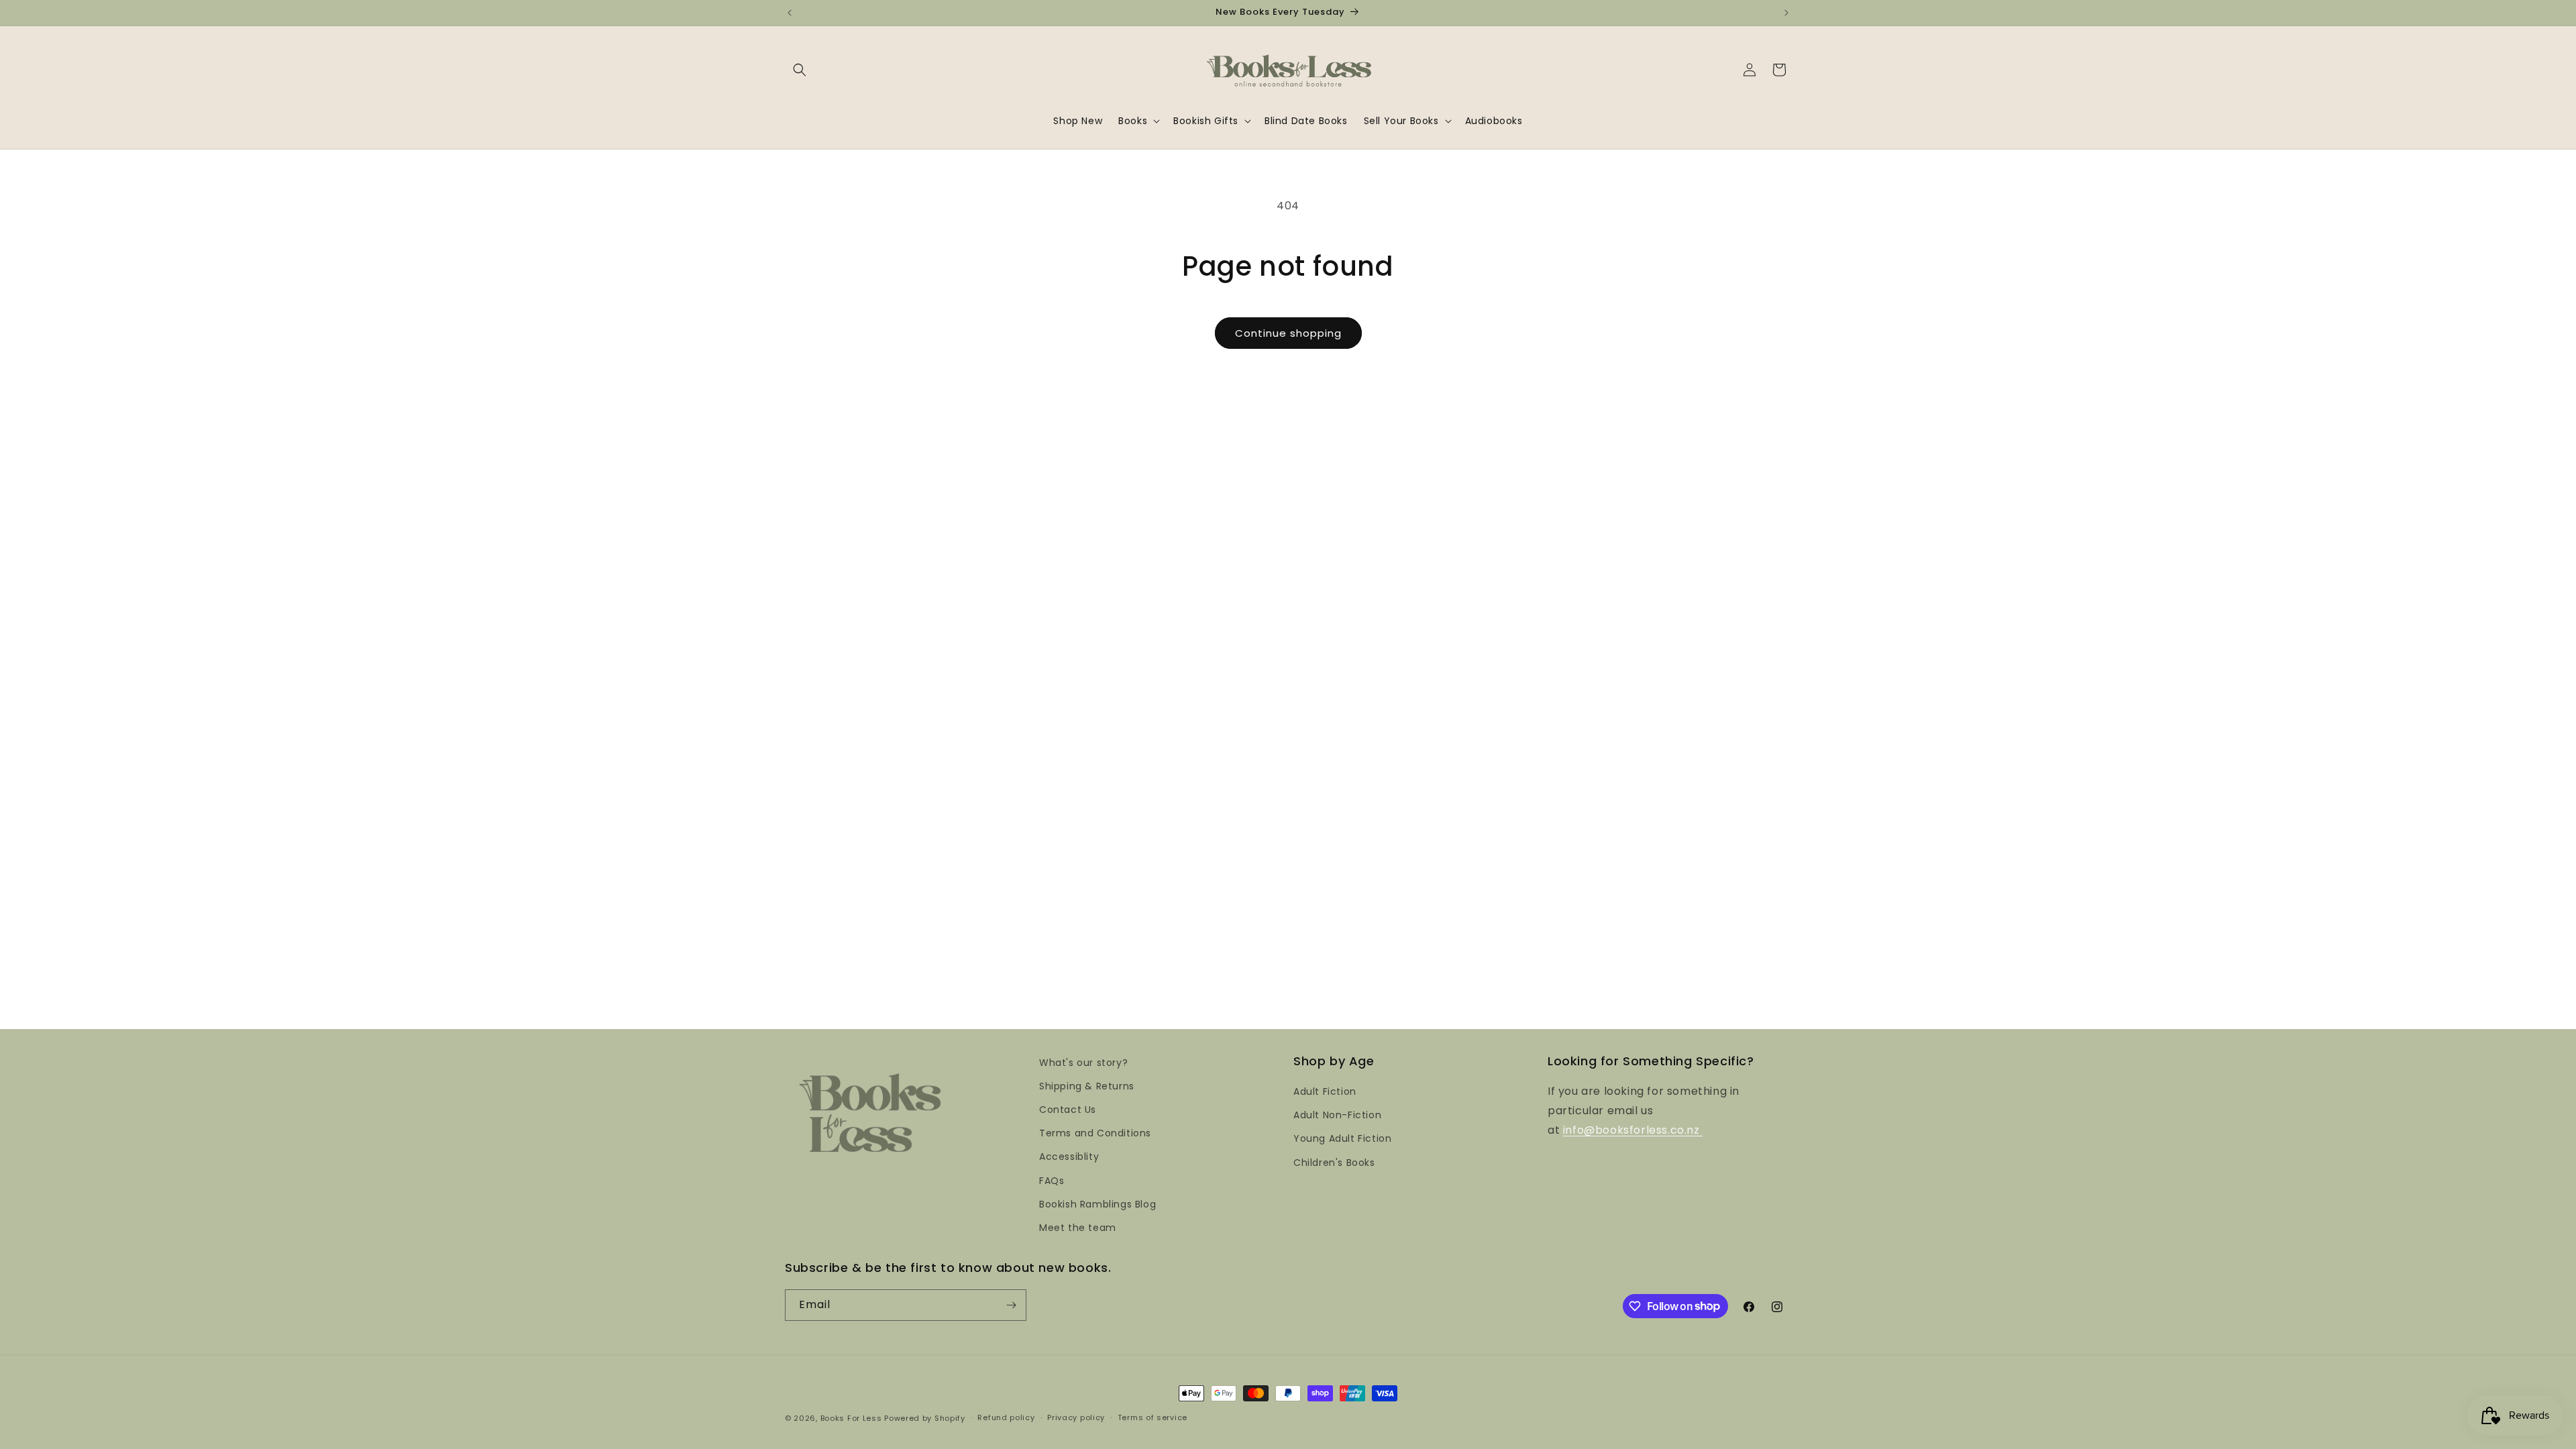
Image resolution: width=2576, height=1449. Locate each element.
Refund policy (1006, 1417)
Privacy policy (1076, 1417)
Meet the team (1078, 1228)
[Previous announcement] (790, 13)
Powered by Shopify (925, 1418)
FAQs (1052, 1181)
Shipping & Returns (1087, 1086)
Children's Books (1334, 1163)
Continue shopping (1288, 333)
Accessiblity (1069, 1157)
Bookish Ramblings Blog (1097, 1204)
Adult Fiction (1325, 1091)
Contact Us (1068, 1110)
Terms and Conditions (1095, 1133)
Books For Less (851, 1418)
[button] (800, 70)
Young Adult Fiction (1342, 1138)
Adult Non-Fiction (1337, 1115)
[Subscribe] (1011, 1305)
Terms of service (1152, 1417)
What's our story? (1083, 1063)
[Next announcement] (1786, 13)
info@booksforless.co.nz (1633, 1130)
